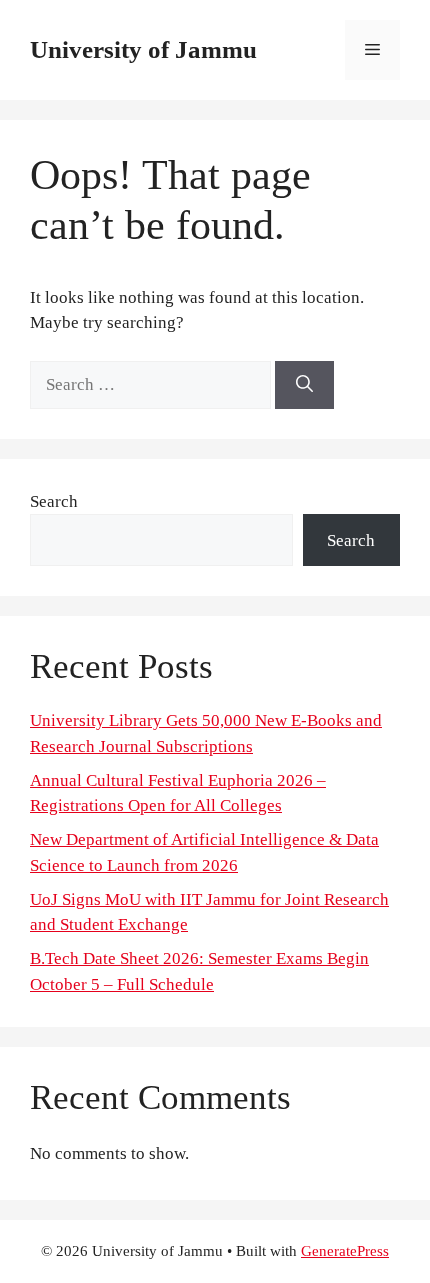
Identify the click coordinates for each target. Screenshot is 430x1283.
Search (54, 501)
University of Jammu (143, 49)
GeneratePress (345, 1251)
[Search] (304, 385)
